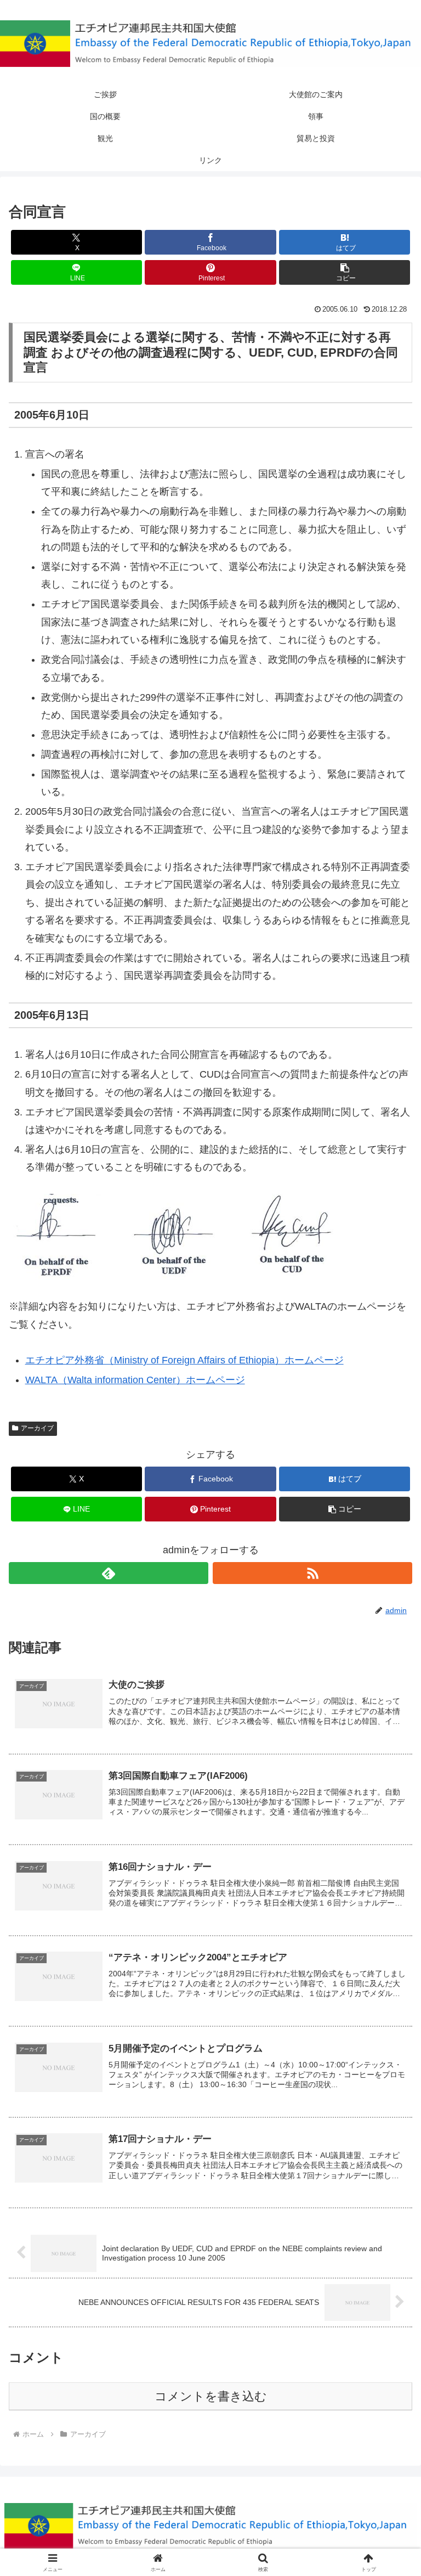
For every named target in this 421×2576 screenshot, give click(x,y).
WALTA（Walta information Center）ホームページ (135, 1380)
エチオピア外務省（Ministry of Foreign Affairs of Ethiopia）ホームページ (184, 1360)
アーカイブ (37, 1428)
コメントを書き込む (211, 2396)
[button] (345, 272)
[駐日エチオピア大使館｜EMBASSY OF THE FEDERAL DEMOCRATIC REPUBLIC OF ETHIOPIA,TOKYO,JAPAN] (210, 44)
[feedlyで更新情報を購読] (109, 1573)
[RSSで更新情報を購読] (312, 1573)
